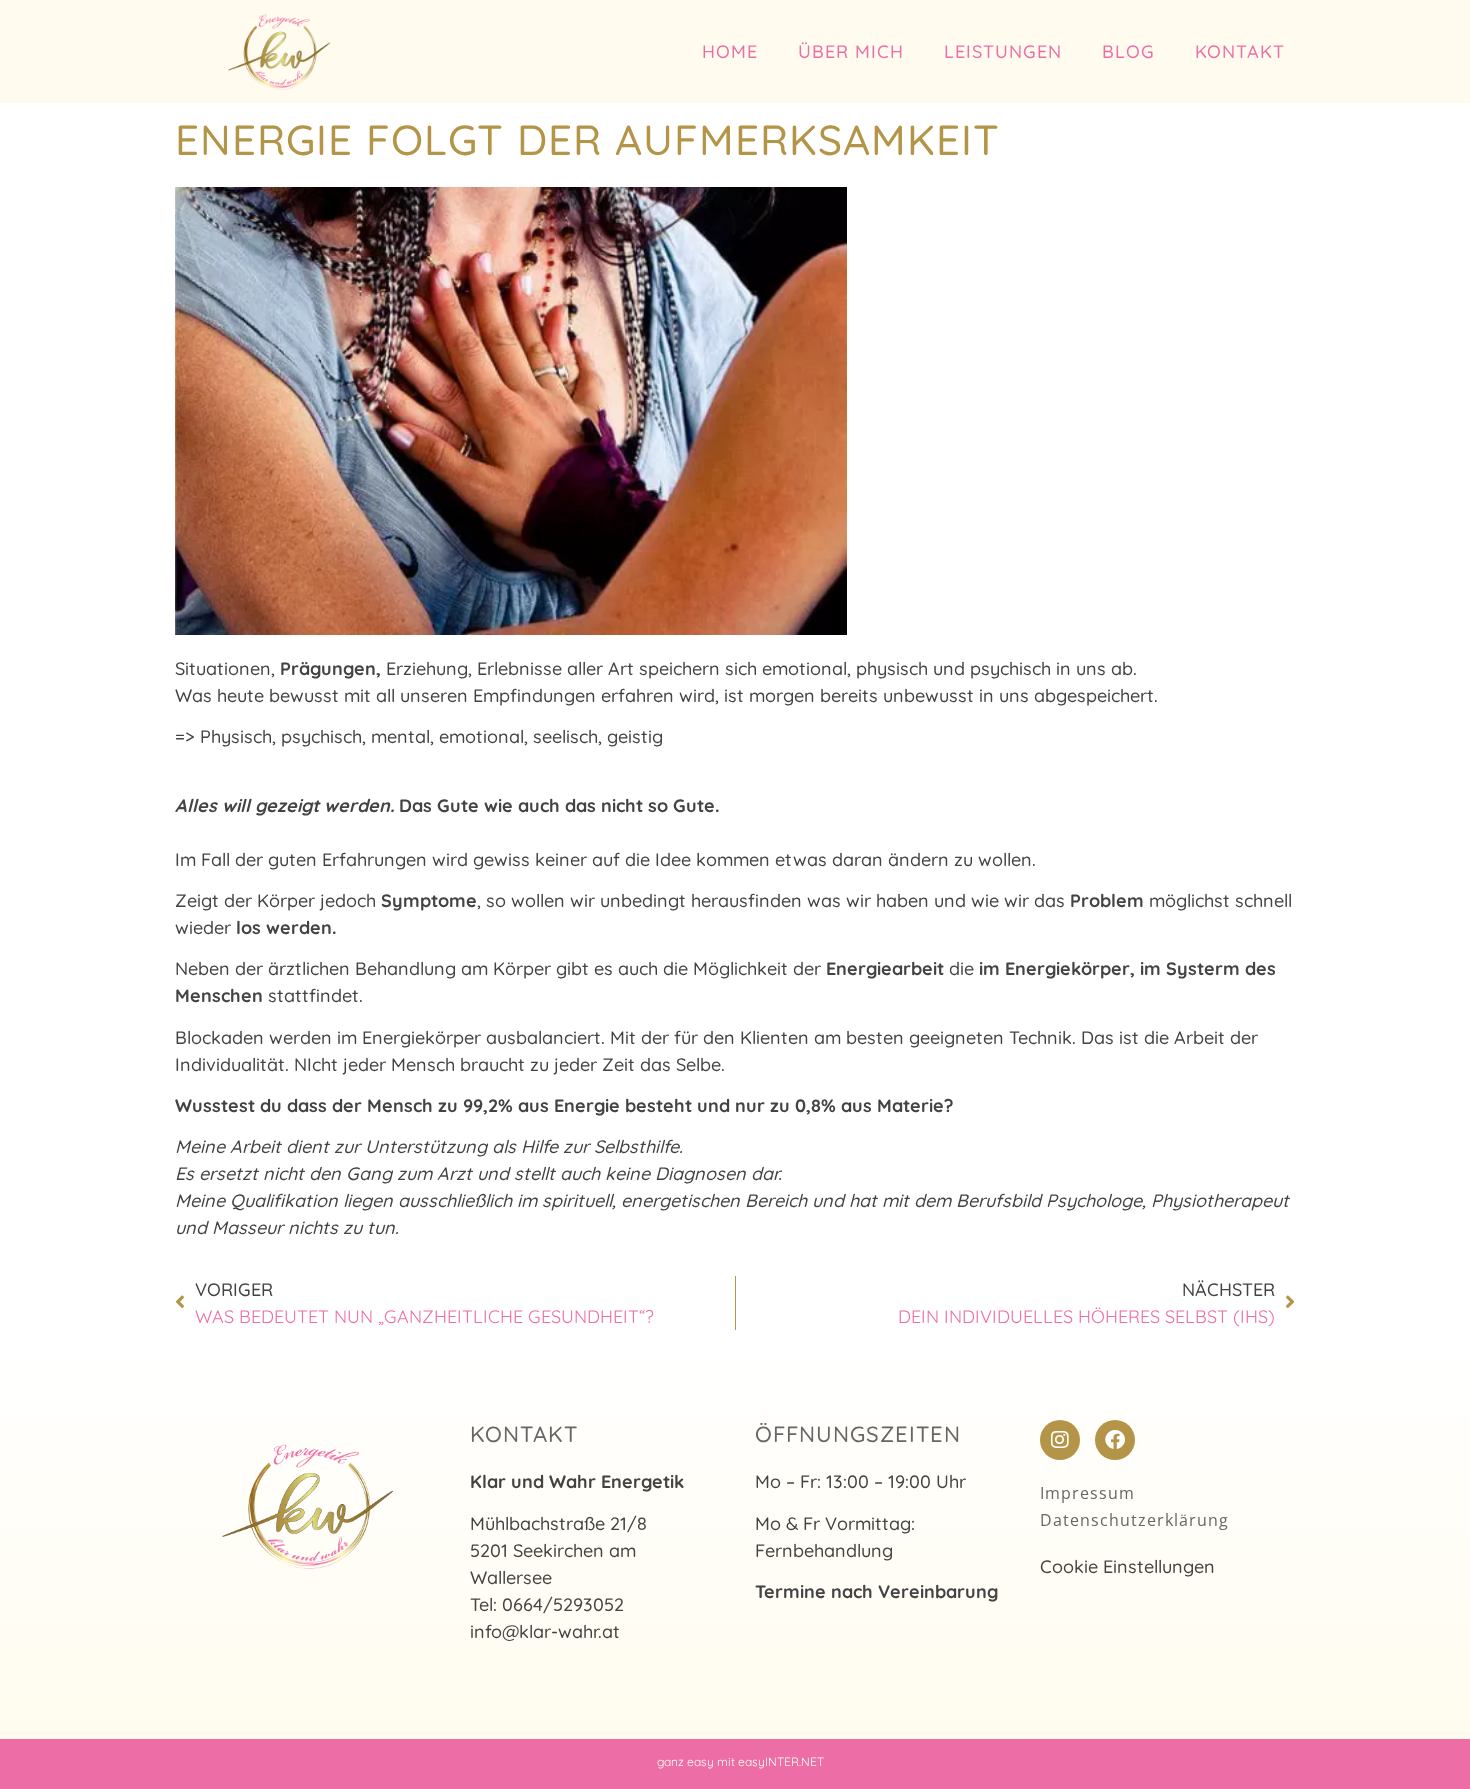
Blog (1128, 51)
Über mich (851, 51)
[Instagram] (1060, 1440)
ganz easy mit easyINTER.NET (740, 1761)
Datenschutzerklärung (1134, 1520)
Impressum (1087, 1493)
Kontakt (1240, 51)
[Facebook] (1115, 1440)
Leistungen (1003, 51)
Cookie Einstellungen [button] (1127, 1566)
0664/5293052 (563, 1604)
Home (730, 51)
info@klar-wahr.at (545, 1631)
